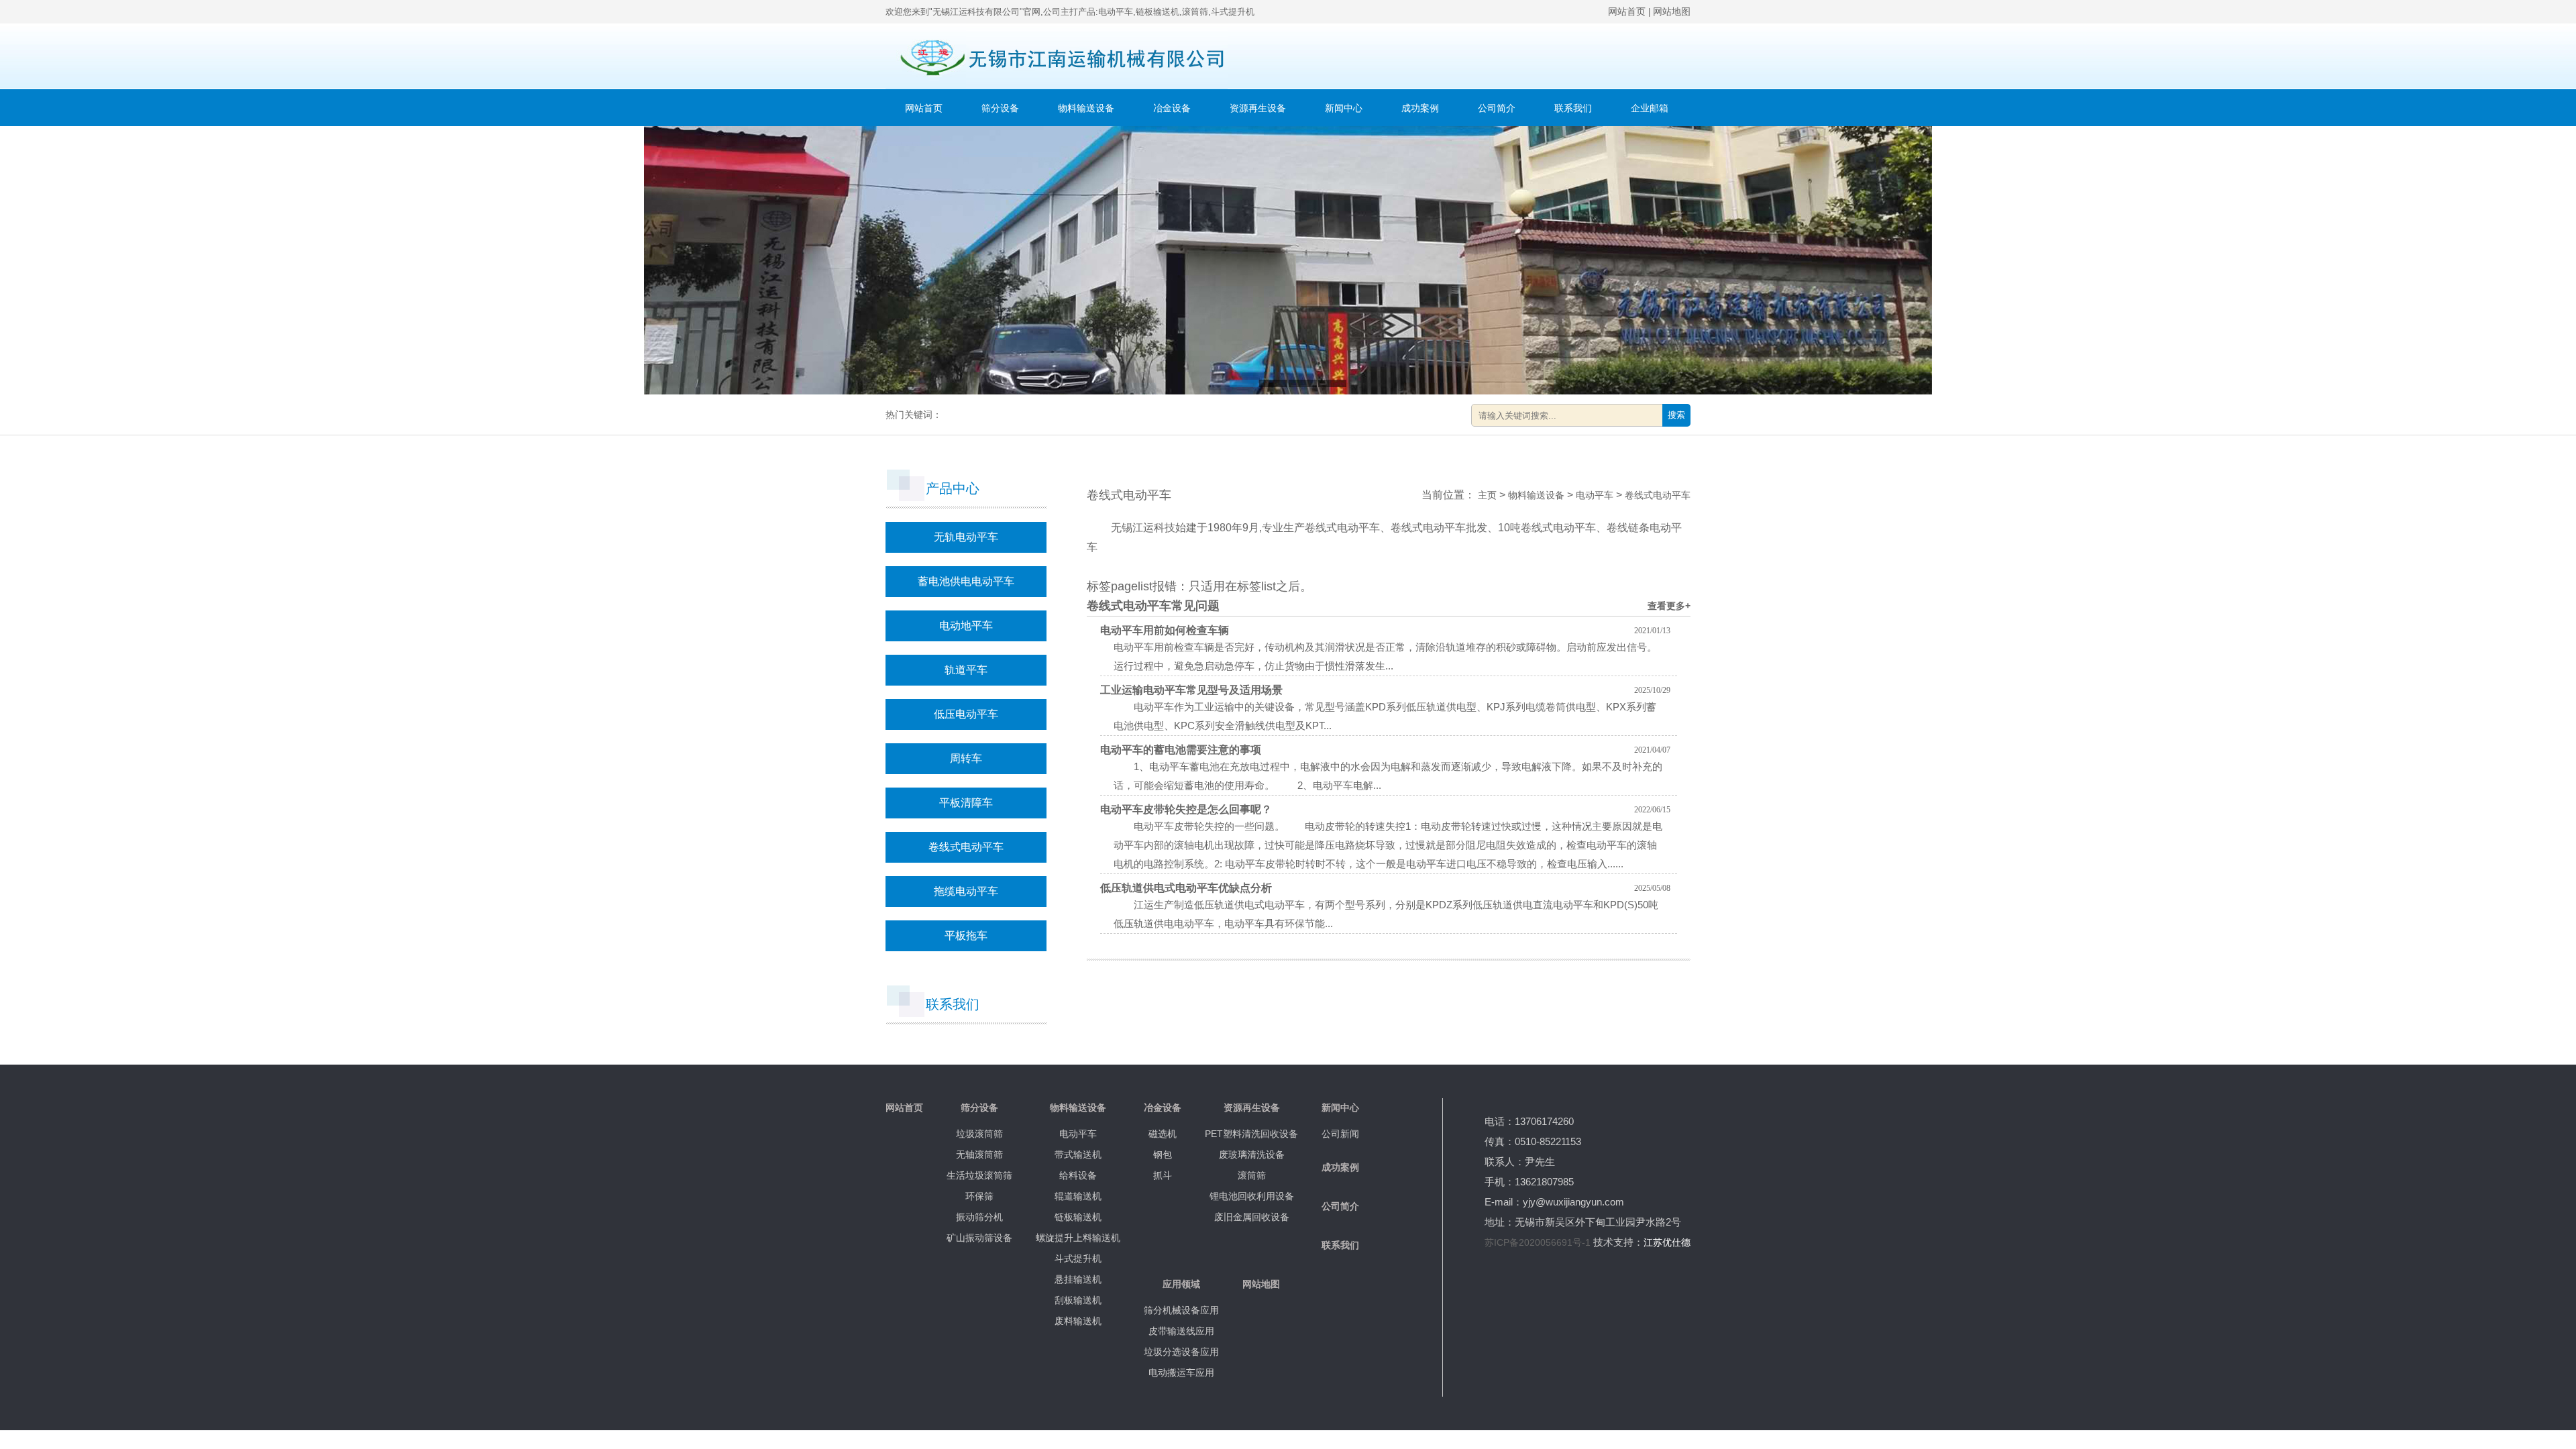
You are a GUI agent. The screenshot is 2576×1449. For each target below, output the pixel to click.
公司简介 (1497, 108)
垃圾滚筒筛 (979, 1134)
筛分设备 (1000, 108)
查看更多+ (1669, 606)
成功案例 (1420, 108)
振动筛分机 (979, 1217)
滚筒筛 (1252, 1175)
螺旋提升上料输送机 (1078, 1238)
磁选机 (1163, 1134)
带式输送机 (1078, 1155)
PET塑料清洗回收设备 (1251, 1134)
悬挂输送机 (1078, 1279)
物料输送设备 (1086, 108)
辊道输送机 (1078, 1196)
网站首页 (1627, 11)
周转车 (966, 758)
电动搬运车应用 (1181, 1373)
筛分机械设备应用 (1181, 1310)
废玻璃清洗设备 (1252, 1155)
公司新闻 (1340, 1134)
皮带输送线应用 (1181, 1331)
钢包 (1163, 1155)
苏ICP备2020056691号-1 (1538, 1242)
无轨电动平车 (966, 537)
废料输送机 (1078, 1321)
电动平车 (1595, 495)
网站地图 (1672, 11)
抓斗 (1163, 1175)
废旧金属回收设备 (1252, 1217)
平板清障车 (966, 803)
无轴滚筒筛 (979, 1155)
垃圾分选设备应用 (1181, 1352)
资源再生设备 (1258, 108)
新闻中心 (1344, 108)
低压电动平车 (966, 714)
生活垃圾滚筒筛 (979, 1175)
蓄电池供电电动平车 (966, 581)
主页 (1487, 495)
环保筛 (979, 1196)
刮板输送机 (1078, 1300)
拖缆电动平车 (966, 891)
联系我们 (1573, 108)
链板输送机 (1078, 1217)
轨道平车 (966, 670)
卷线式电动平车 (966, 847)
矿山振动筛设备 (979, 1238)
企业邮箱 (1650, 108)
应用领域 (1181, 1284)
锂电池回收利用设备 (1252, 1196)
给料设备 (1078, 1175)
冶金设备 (1172, 108)
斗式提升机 (1078, 1258)
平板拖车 (966, 935)
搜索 (1676, 415)
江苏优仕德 (1667, 1242)
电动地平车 (966, 626)
